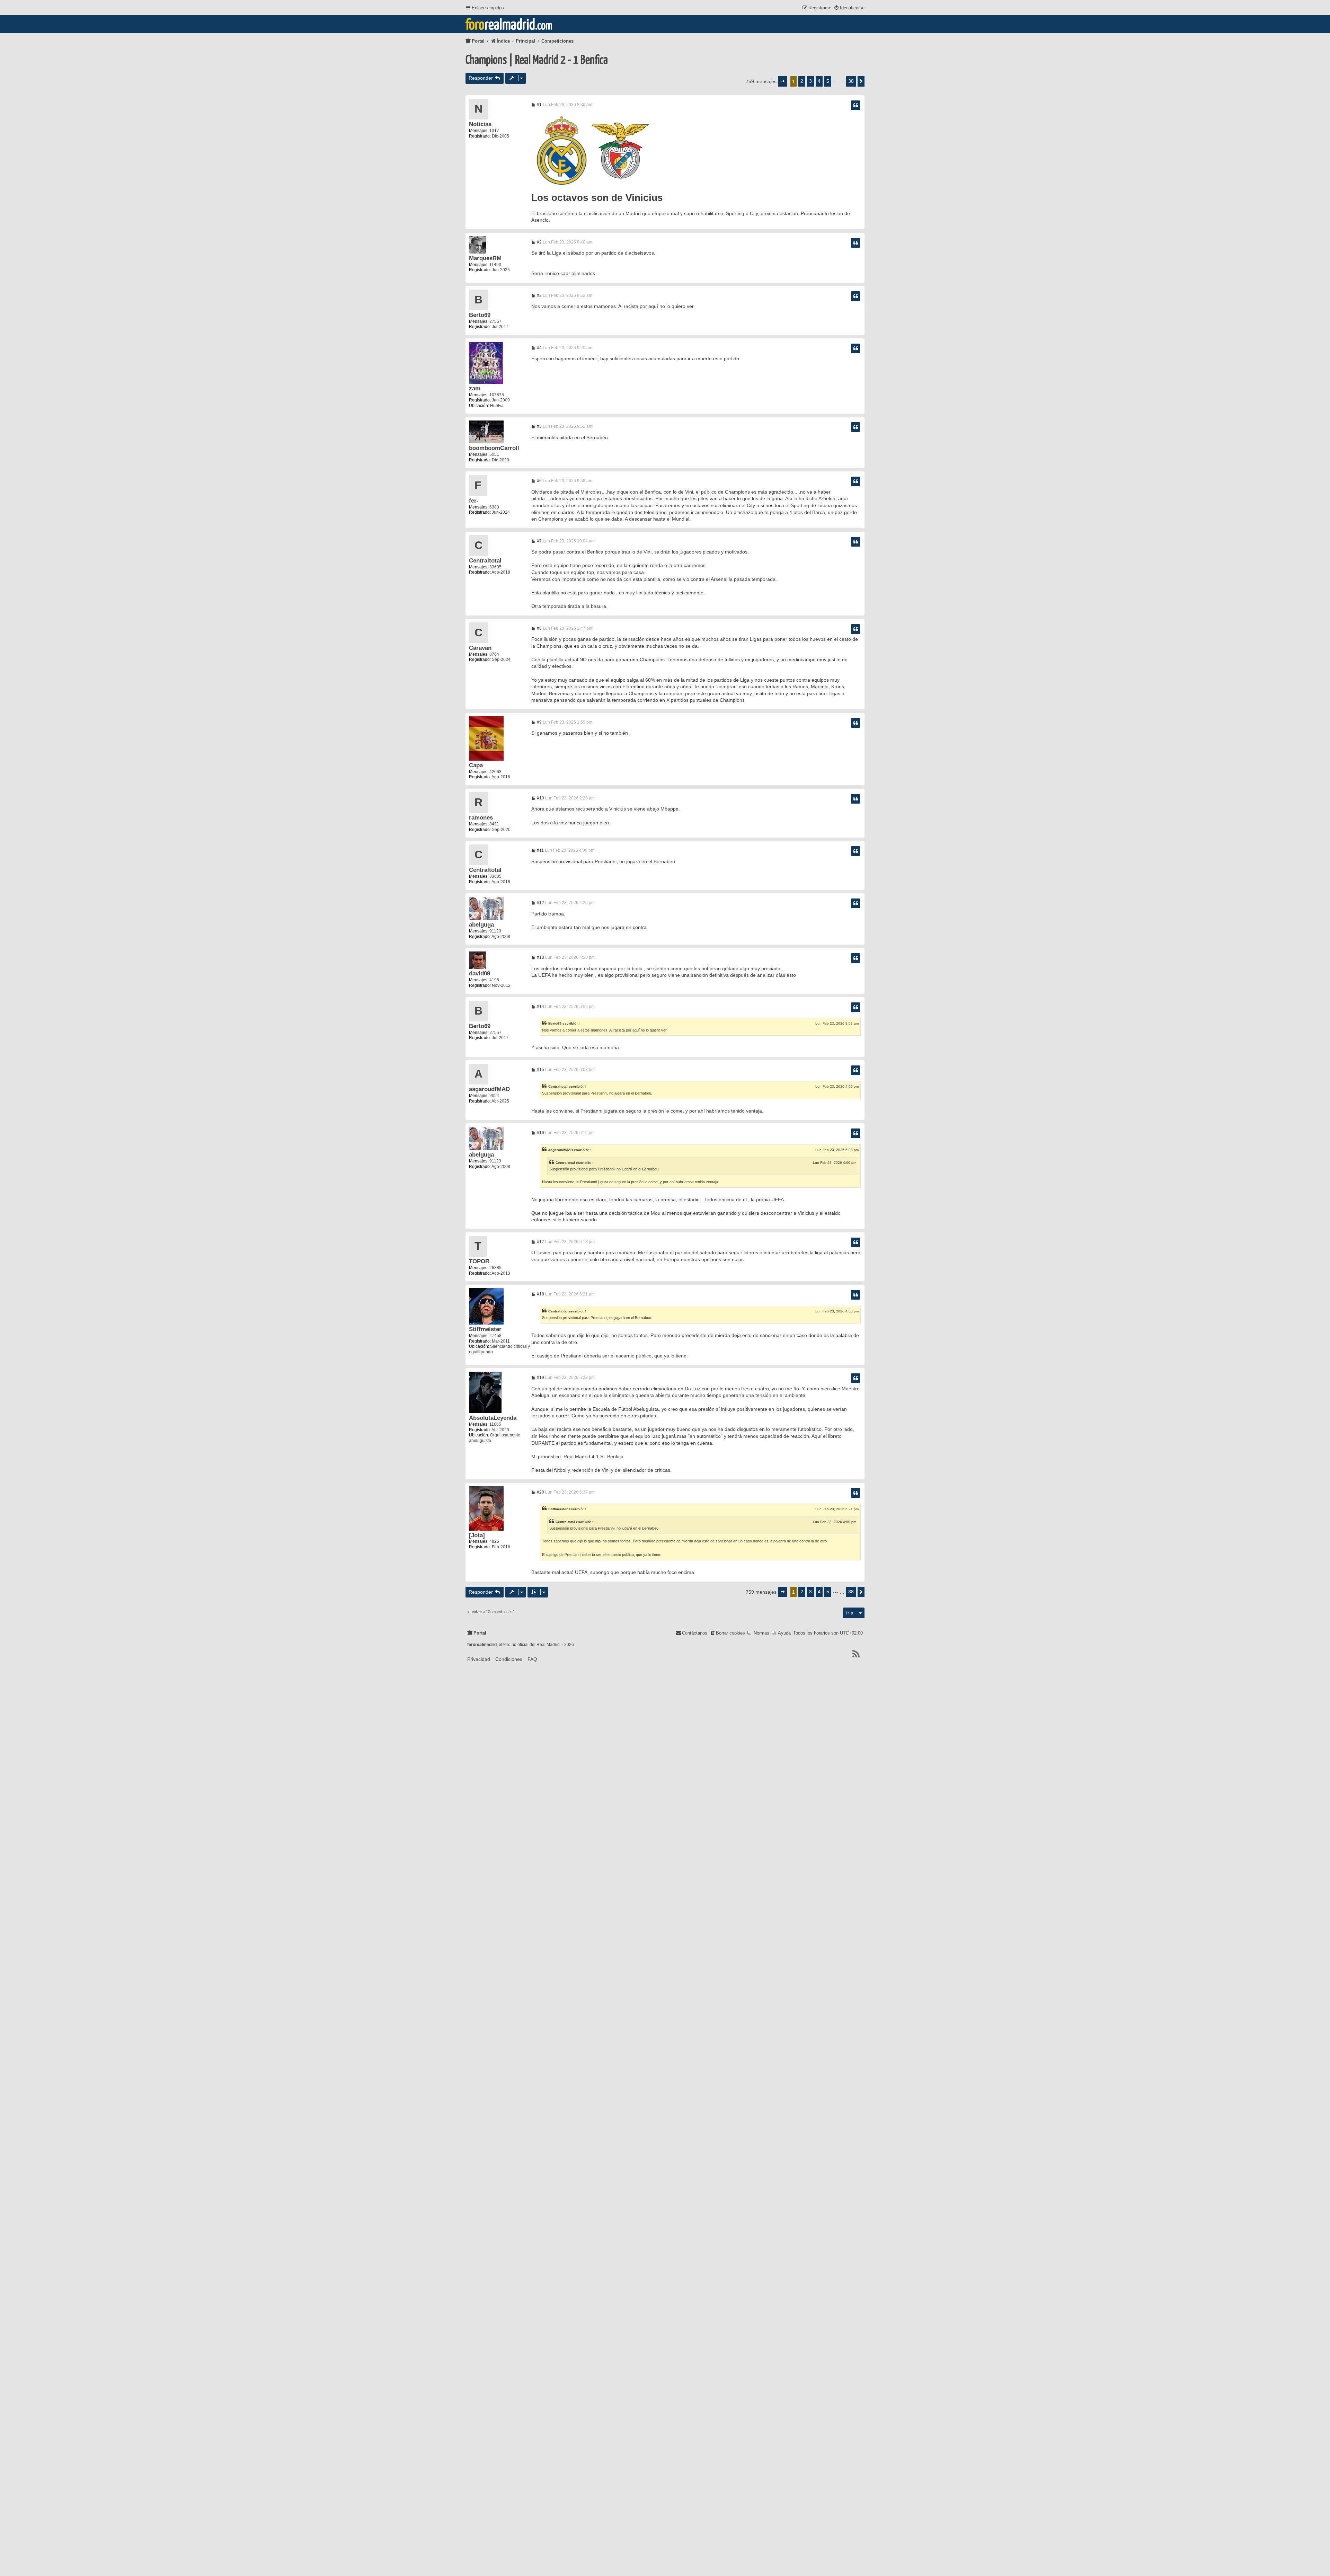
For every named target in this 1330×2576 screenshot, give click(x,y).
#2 (539, 242)
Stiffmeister (485, 1329)
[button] (782, 81)
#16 (540, 1133)
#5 (539, 426)
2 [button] (802, 81)
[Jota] (477, 1535)
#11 (540, 850)
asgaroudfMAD (489, 1089)
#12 (540, 903)
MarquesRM (485, 258)
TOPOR (479, 1261)
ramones (481, 818)
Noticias (480, 124)
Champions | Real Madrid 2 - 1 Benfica (537, 60)
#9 (539, 722)
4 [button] (819, 81)
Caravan (480, 648)
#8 (539, 628)
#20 (540, 1492)
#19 (540, 1378)
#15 (540, 1070)
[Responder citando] (855, 105)
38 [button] (851, 81)
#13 (540, 957)
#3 (539, 295)
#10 (540, 798)
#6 (539, 481)
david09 (480, 973)
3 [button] (810, 81)
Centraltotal (485, 561)
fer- (474, 501)
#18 (540, 1294)
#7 (539, 541)
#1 (539, 105)
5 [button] (828, 81)
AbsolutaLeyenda (493, 1418)
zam (475, 388)
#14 (540, 1007)
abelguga (481, 925)
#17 (540, 1242)
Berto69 (480, 315)
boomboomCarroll (494, 448)
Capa (476, 765)
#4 (539, 348)
